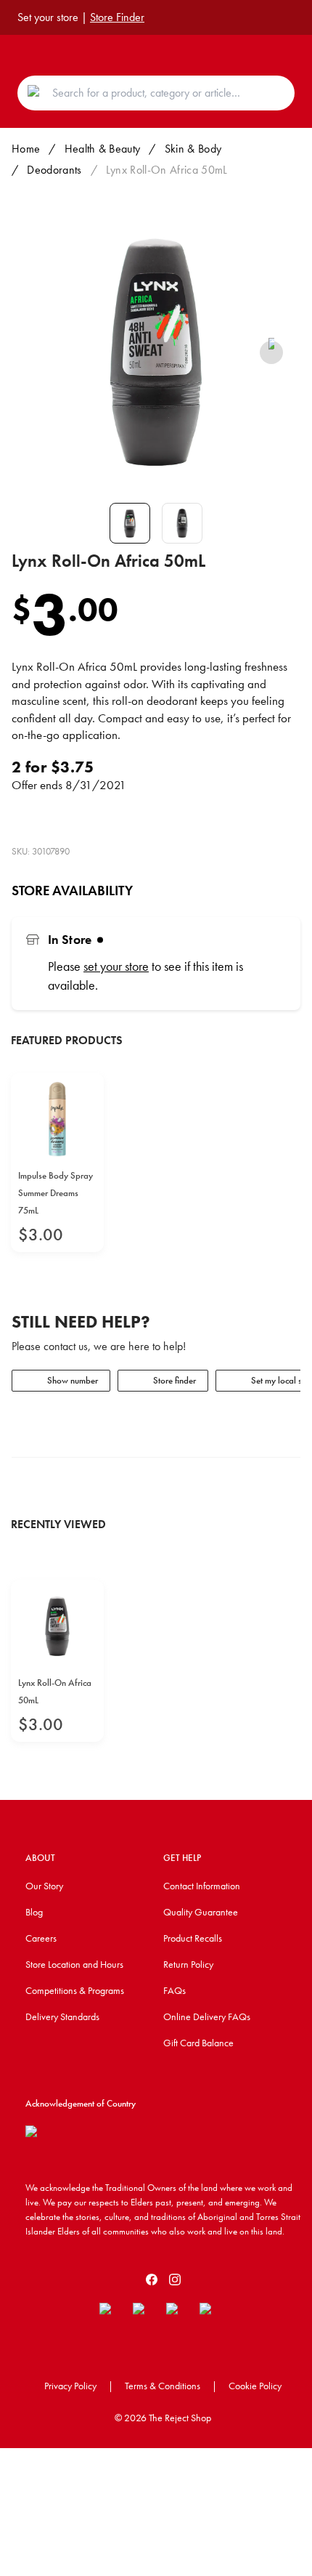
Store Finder (117, 17)
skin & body (193, 149)
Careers (41, 1938)
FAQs (175, 1990)
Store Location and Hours (74, 1964)
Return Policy (188, 1964)
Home (26, 149)
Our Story (44, 1886)
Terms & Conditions (163, 2386)
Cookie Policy (255, 2386)
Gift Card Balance (198, 2043)
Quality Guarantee (201, 1912)
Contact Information (202, 1886)
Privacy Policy (70, 2386)
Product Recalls (193, 1938)
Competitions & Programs (75, 1990)
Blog (34, 1912)
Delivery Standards (62, 2016)
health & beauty (103, 149)
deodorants (54, 170)
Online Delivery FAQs (207, 2016)
